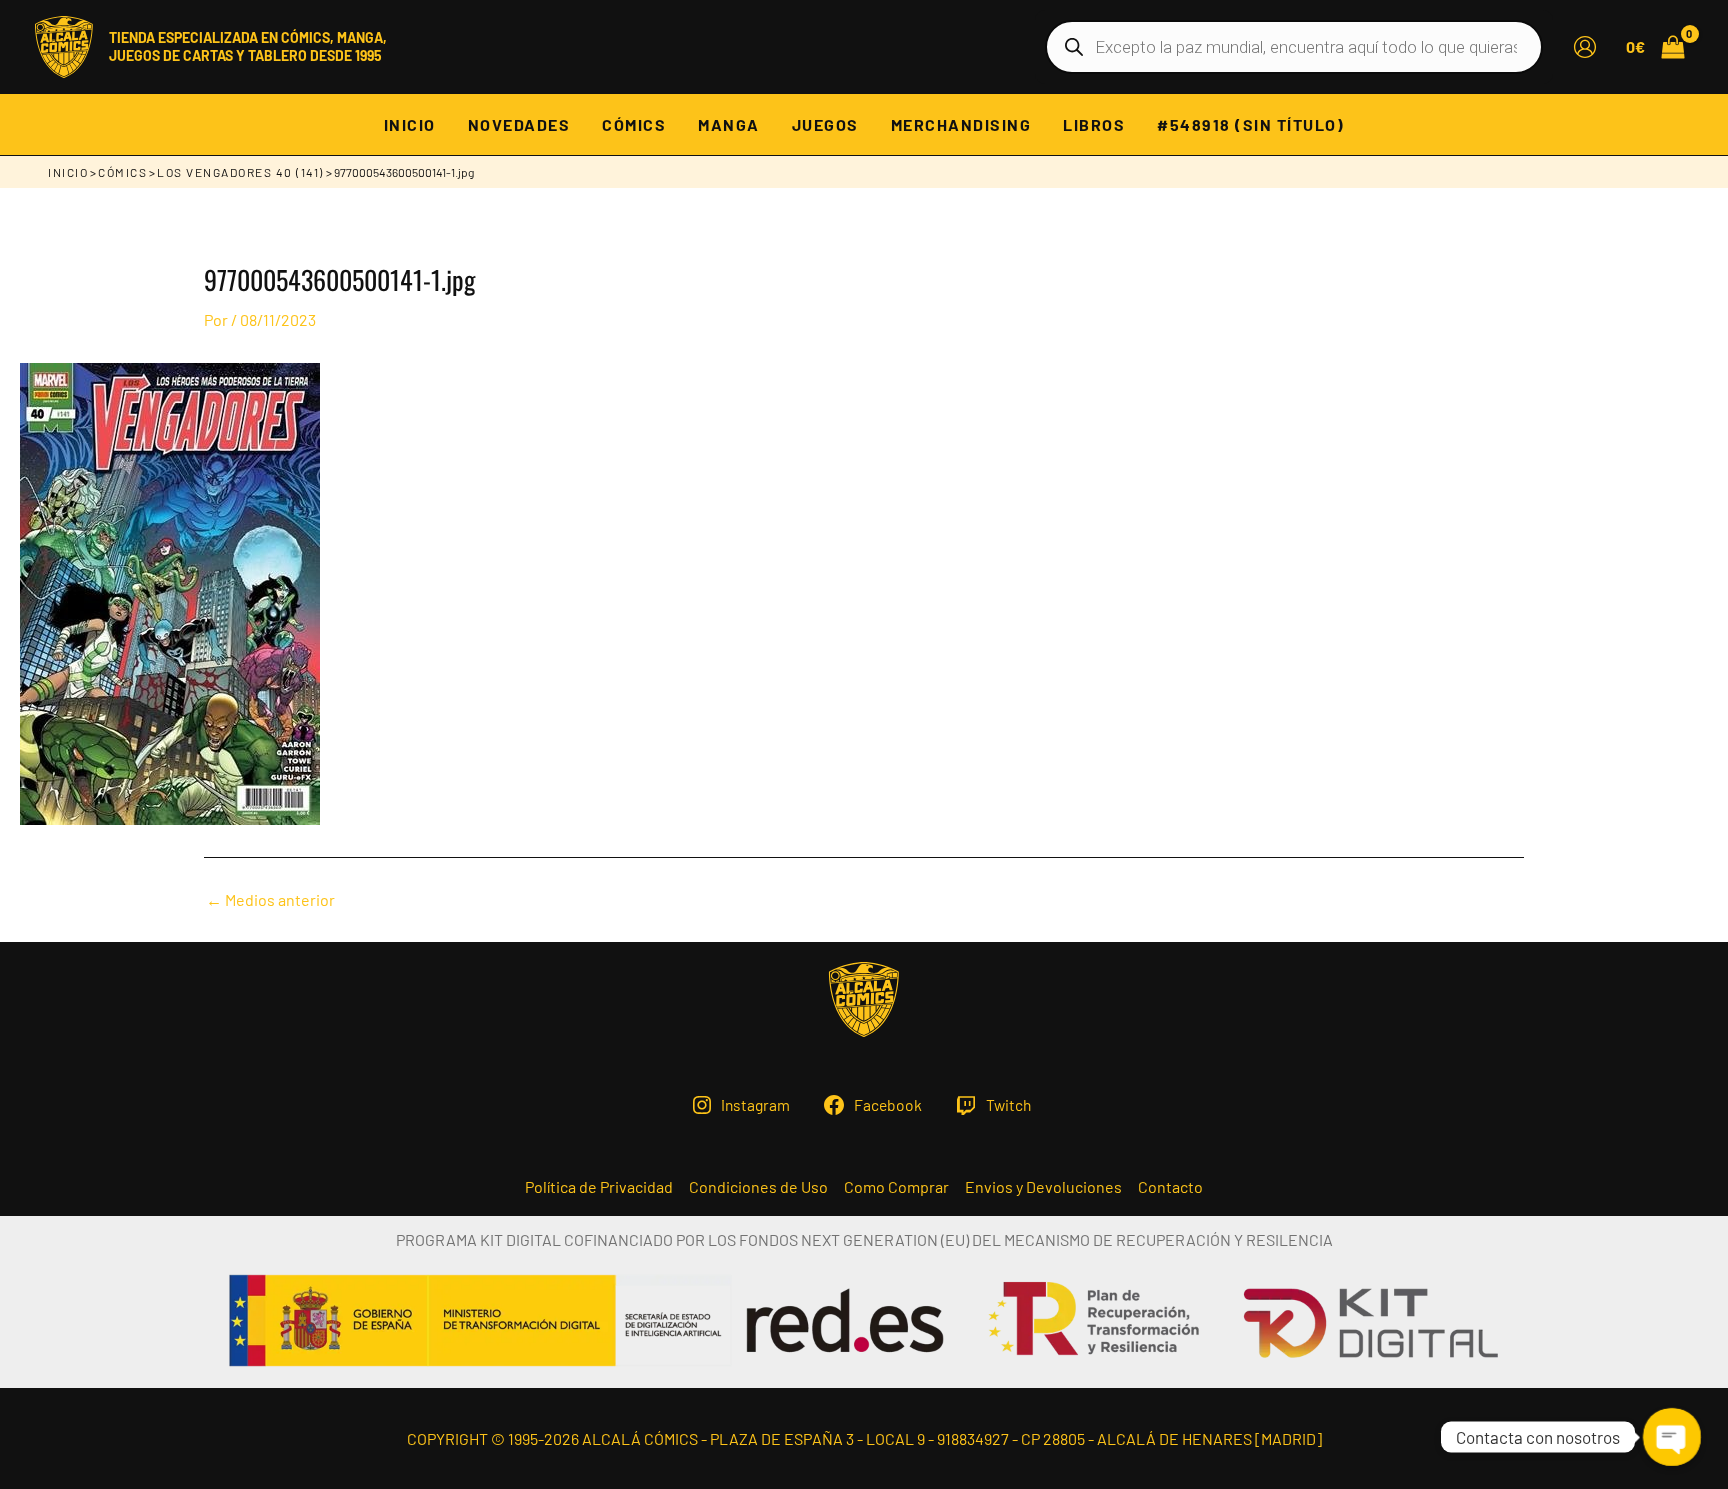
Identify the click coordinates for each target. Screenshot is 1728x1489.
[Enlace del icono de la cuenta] (1585, 47)
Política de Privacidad (599, 1187)
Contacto (1170, 1187)
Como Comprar (896, 1187)
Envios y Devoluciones (1043, 1187)
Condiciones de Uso (758, 1187)
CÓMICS (122, 172)
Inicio (68, 172)
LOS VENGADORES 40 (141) (240, 172)
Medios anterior (270, 900)
